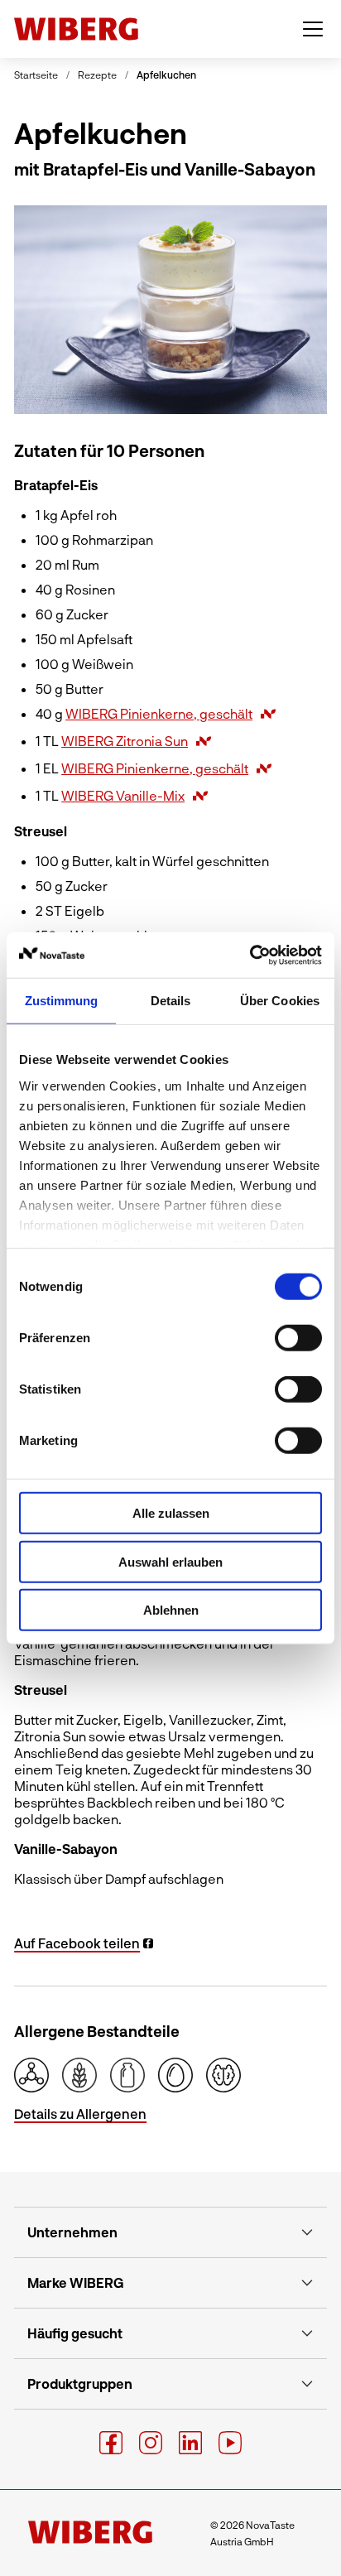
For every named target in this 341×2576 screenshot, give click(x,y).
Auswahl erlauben (170, 1561)
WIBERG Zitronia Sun (125, 741)
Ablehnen (171, 1610)
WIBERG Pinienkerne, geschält (159, 713)
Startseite (36, 75)
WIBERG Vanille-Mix (123, 795)
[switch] (298, 1338)
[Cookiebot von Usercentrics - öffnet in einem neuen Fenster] (250, 955)
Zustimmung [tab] (62, 1001)
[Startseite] (76, 29)
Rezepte (97, 75)
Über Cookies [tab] (280, 1001)
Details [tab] (171, 1001)
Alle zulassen (171, 1513)
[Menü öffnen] (313, 29)
